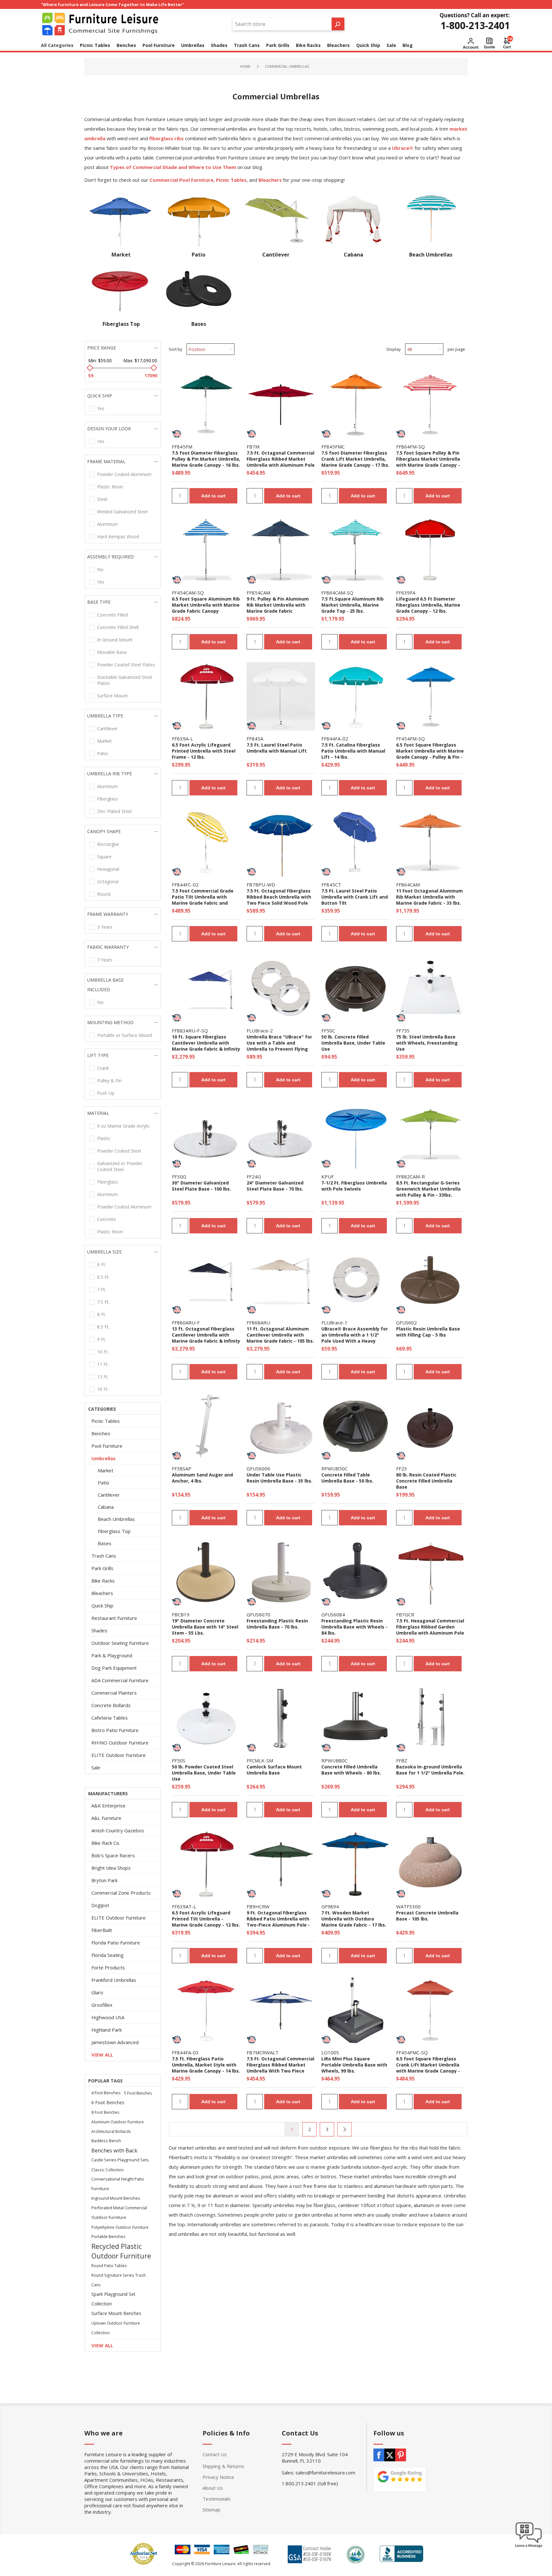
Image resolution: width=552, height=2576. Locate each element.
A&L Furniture (106, 1818)
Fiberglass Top (121, 324)
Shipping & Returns (223, 2466)
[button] (529, 2547)
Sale (96, 1767)
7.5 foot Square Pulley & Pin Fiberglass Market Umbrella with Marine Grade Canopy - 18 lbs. (428, 462)
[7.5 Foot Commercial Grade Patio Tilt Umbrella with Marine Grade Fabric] (206, 842)
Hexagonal (108, 869)
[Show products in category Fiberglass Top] (121, 289)
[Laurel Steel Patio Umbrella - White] (281, 696)
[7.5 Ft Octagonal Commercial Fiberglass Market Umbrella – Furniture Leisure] (281, 404)
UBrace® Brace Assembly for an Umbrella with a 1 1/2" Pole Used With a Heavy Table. (355, 1338)
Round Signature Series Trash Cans (119, 2280)
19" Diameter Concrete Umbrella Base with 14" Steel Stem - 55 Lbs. (205, 1627)
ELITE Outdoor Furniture (119, 1755)
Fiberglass (107, 799)
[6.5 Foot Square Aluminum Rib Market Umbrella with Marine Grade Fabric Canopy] (206, 550)
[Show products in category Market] (121, 219)
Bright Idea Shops (111, 1868)
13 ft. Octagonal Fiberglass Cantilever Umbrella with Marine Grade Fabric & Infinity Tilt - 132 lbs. (206, 1338)
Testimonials (217, 2499)
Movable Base (112, 652)
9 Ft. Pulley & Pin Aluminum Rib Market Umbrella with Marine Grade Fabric (278, 605)
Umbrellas (103, 1458)
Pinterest (401, 2455)
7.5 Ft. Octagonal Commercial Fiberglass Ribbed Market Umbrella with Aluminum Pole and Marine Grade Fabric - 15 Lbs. (281, 465)
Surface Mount (112, 696)
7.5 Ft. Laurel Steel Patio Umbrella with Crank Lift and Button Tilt (355, 897)
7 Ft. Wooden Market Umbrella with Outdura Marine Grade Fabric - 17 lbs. (354, 1919)
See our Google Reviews (400, 2480)
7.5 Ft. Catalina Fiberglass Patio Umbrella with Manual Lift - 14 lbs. (353, 751)
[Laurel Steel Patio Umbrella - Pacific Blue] (356, 842)
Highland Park (107, 2030)
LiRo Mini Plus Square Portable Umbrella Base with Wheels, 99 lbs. (354, 2065)
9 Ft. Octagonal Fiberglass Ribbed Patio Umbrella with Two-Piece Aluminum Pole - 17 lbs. (278, 1922)
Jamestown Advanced (115, 2042)
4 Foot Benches (106, 2093)
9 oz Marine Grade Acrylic (123, 1126)
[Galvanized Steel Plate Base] (206, 1134)
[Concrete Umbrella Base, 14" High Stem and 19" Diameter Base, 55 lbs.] (206, 1572)
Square (104, 857)
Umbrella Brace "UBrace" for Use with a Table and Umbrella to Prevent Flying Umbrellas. (279, 1046)
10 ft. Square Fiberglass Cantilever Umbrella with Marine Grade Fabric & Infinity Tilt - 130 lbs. (206, 1046)
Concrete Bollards (111, 1705)
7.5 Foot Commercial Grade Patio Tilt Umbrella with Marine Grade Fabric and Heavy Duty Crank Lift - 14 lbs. (203, 903)
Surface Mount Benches (116, 2313)
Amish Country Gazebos (118, 1830)
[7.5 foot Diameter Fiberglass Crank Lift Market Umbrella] (356, 404)
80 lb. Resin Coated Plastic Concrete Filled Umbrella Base (426, 1481)
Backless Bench (106, 2141)
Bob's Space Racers (113, 1855)
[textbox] (282, 24)
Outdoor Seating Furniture (120, 1643)
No (100, 569)
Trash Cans (104, 1556)
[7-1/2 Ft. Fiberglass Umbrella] (356, 1134)
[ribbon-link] (177, 434)
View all (102, 2055)
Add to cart (213, 496)
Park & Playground (112, 1655)
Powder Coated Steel (119, 1151)
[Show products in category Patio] (198, 219)
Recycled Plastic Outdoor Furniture (121, 2251)
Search (338, 24)
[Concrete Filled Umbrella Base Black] (356, 1718)
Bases (199, 324)
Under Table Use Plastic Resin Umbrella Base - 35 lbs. (280, 1478)
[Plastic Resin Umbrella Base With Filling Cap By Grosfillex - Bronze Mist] (430, 1280)
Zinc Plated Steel (114, 811)
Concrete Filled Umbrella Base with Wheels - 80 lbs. (351, 1770)
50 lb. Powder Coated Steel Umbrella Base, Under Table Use (204, 1773)
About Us (213, 2488)
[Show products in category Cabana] (353, 219)
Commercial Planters (114, 1693)
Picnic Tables (106, 1421)
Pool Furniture (107, 1446)
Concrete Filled (112, 615)
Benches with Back (114, 2150)
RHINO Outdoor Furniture (120, 1743)
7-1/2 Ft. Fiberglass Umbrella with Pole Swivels (354, 1186)
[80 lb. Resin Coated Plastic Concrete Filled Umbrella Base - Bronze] (430, 1426)
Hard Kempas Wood (118, 537)
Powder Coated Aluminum (124, 474)
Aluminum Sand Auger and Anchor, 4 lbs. (202, 1478)
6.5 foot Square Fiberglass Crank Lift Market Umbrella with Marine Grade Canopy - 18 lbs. (428, 2068)
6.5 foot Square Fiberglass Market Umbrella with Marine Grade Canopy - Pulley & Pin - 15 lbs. (430, 754)
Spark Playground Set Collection (113, 2299)
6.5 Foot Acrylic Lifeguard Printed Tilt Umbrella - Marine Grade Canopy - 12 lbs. (206, 1919)
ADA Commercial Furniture (120, 1680)
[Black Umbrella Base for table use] (356, 1426)
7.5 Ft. (103, 1302)
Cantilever (276, 255)
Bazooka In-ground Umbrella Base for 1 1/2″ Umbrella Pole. (430, 1770)
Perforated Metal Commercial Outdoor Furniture (119, 2213)
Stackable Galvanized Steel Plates (125, 680)
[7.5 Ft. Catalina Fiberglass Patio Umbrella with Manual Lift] (356, 696)
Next (345, 2129)
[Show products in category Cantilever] (276, 219)
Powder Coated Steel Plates (126, 665)
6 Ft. (102, 1265)
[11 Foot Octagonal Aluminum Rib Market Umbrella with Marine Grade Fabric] (430, 842)
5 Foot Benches (138, 2093)
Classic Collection (107, 2170)
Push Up (106, 1093)
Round (104, 894)
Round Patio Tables (109, 2265)
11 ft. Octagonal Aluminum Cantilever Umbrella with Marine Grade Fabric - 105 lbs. (280, 1335)
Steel (102, 499)
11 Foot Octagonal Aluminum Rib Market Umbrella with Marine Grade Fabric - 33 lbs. (429, 897)
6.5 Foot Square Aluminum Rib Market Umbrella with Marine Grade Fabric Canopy (206, 605)
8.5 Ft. (103, 1327)
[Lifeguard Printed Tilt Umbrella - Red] (206, 1864)
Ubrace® (403, 148)
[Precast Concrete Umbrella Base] (430, 1864)
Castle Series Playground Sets (120, 2160)
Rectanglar (108, 844)
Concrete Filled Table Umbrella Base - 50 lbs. (347, 1478)
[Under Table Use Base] (281, 1426)
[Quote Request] (489, 43)
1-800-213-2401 (475, 25)
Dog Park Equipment (114, 1668)
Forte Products (108, 1967)
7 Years (105, 960)
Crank (103, 1068)
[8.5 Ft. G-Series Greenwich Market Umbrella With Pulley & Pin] (430, 1134)
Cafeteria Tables (110, 1718)
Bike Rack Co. (106, 1843)
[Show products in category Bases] (198, 289)
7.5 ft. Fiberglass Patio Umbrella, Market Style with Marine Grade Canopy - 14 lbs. (206, 2065)
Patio (199, 255)
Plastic (104, 1138)
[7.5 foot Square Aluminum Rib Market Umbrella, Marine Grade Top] (356, 550)
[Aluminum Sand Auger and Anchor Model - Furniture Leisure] (206, 1426)
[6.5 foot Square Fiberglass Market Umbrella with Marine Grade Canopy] (430, 696)
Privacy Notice (218, 2477)
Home (245, 66)
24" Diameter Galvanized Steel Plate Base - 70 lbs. (275, 1186)
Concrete (107, 1219)
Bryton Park (104, 1880)
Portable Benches (108, 2237)
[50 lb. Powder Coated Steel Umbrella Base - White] (206, 1718)
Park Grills (102, 1568)
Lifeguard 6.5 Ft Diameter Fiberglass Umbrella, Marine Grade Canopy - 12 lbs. (428, 605)
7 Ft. (102, 1289)
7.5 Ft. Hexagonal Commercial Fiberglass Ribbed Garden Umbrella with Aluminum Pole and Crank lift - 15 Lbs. (430, 1630)
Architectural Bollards (111, 2131)
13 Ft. (103, 1377)
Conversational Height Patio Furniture (118, 2184)
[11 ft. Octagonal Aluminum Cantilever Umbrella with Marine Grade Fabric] (281, 1280)
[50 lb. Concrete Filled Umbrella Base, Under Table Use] (356, 988)
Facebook (379, 2455)
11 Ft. (103, 1364)
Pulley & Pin (109, 1081)
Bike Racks (103, 1581)
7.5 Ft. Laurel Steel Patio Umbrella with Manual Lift (277, 748)
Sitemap (211, 2510)
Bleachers (102, 1593)
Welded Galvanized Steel (122, 512)
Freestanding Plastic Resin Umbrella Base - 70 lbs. (277, 1624)
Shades (99, 1630)
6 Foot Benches (108, 2102)
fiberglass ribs (166, 138)
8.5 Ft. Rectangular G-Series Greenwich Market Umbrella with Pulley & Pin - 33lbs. (428, 1189)
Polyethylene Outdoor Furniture (120, 2227)
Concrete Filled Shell (118, 627)
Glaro (97, 1992)
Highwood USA (108, 2017)
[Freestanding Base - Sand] (281, 1572)
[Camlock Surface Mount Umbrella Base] (281, 1718)
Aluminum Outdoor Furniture (118, 2122)
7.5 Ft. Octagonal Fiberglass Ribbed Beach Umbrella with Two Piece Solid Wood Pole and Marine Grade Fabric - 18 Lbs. (279, 903)
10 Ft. (103, 1352)
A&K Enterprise (108, 1805)
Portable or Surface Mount (125, 1035)
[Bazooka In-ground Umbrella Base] (430, 1718)
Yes (101, 408)
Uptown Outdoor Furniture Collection (116, 2328)
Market (121, 255)
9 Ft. (102, 1339)
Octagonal (108, 882)
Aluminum (107, 524)
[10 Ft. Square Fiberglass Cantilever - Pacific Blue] (206, 988)
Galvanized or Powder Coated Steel (120, 1166)
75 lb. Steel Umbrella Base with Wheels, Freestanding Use (427, 1043)
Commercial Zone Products (121, 1893)
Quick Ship (102, 1606)
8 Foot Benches (105, 2112)
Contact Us (215, 2454)
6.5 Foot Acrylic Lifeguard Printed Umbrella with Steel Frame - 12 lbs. (204, 751)
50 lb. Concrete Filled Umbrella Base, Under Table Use (353, 1043)
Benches (101, 1433)
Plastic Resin (110, 487)
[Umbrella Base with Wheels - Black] (356, 2010)
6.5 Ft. (103, 1277)
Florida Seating (107, 1955)
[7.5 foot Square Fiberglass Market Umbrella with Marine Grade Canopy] (430, 404)
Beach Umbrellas (431, 255)
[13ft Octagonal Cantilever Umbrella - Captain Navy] (206, 1280)
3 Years (105, 927)
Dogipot (100, 1905)
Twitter (390, 2455)
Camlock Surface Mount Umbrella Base (274, 1770)
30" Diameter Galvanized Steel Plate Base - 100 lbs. (201, 1186)
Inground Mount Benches (116, 2198)
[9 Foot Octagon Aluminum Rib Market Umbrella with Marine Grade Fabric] (281, 550)
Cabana (353, 255)
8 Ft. (102, 1314)
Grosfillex (102, 2005)
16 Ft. (103, 1389)
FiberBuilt (102, 1930)
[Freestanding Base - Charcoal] (356, 1572)
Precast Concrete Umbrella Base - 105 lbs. (427, 1916)
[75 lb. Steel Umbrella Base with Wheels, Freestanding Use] (430, 988)
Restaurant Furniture (114, 1618)
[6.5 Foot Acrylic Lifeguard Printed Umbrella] (430, 550)
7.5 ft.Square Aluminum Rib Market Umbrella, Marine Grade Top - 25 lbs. (353, 605)
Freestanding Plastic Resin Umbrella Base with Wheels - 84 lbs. (354, 1627)
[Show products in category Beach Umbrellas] (431, 219)
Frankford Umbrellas (114, 1980)
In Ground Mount (115, 640)
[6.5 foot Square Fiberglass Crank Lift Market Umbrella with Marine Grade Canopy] (430, 2010)
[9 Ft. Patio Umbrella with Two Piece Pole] (281, 1864)
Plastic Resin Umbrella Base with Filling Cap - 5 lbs (428, 1332)
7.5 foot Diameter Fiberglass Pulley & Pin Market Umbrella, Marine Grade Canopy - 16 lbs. (206, 459)
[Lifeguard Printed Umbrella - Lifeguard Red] (206, 696)
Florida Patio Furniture (116, 1943)
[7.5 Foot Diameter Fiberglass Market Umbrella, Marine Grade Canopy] (206, 404)
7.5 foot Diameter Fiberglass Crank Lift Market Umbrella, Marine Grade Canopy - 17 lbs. (355, 459)
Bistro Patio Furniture (115, 1730)
